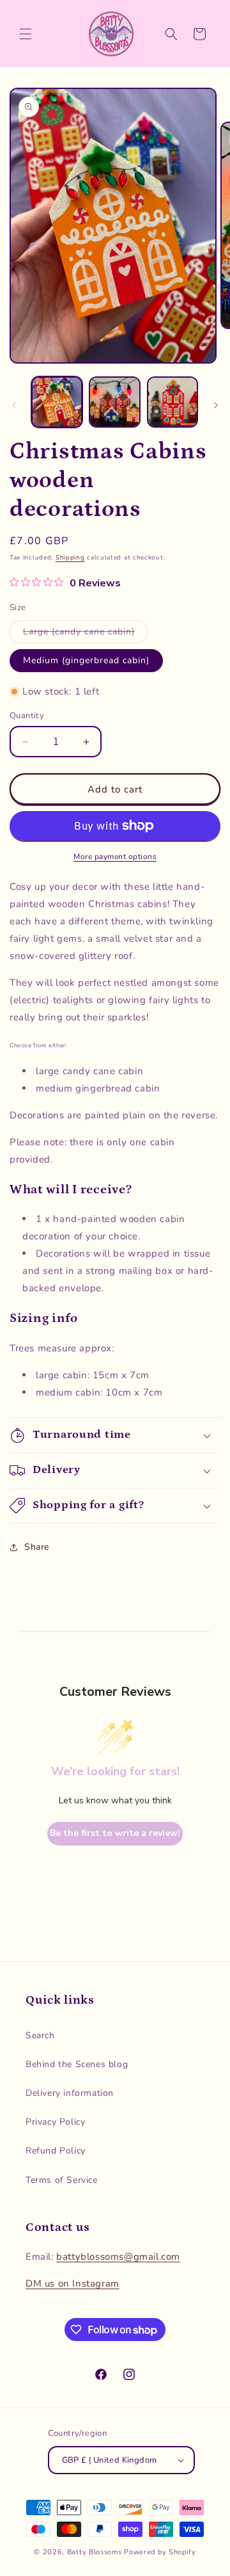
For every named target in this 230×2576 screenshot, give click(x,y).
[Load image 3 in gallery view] (172, 402)
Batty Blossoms (95, 2552)
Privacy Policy (55, 2122)
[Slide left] (14, 405)
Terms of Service (62, 2180)
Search (40, 2035)
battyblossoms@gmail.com (118, 2257)
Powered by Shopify (160, 2552)
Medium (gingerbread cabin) (86, 660)
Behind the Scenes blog (77, 2064)
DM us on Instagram (73, 2283)
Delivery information (70, 2093)
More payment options (115, 857)
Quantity (27, 716)
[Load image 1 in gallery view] (57, 402)
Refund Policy (56, 2151)
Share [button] (37, 1547)
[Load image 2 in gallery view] (114, 402)
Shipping (70, 558)
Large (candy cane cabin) (86, 634)
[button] (26, 34)
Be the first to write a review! (115, 1833)
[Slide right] (216, 405)
